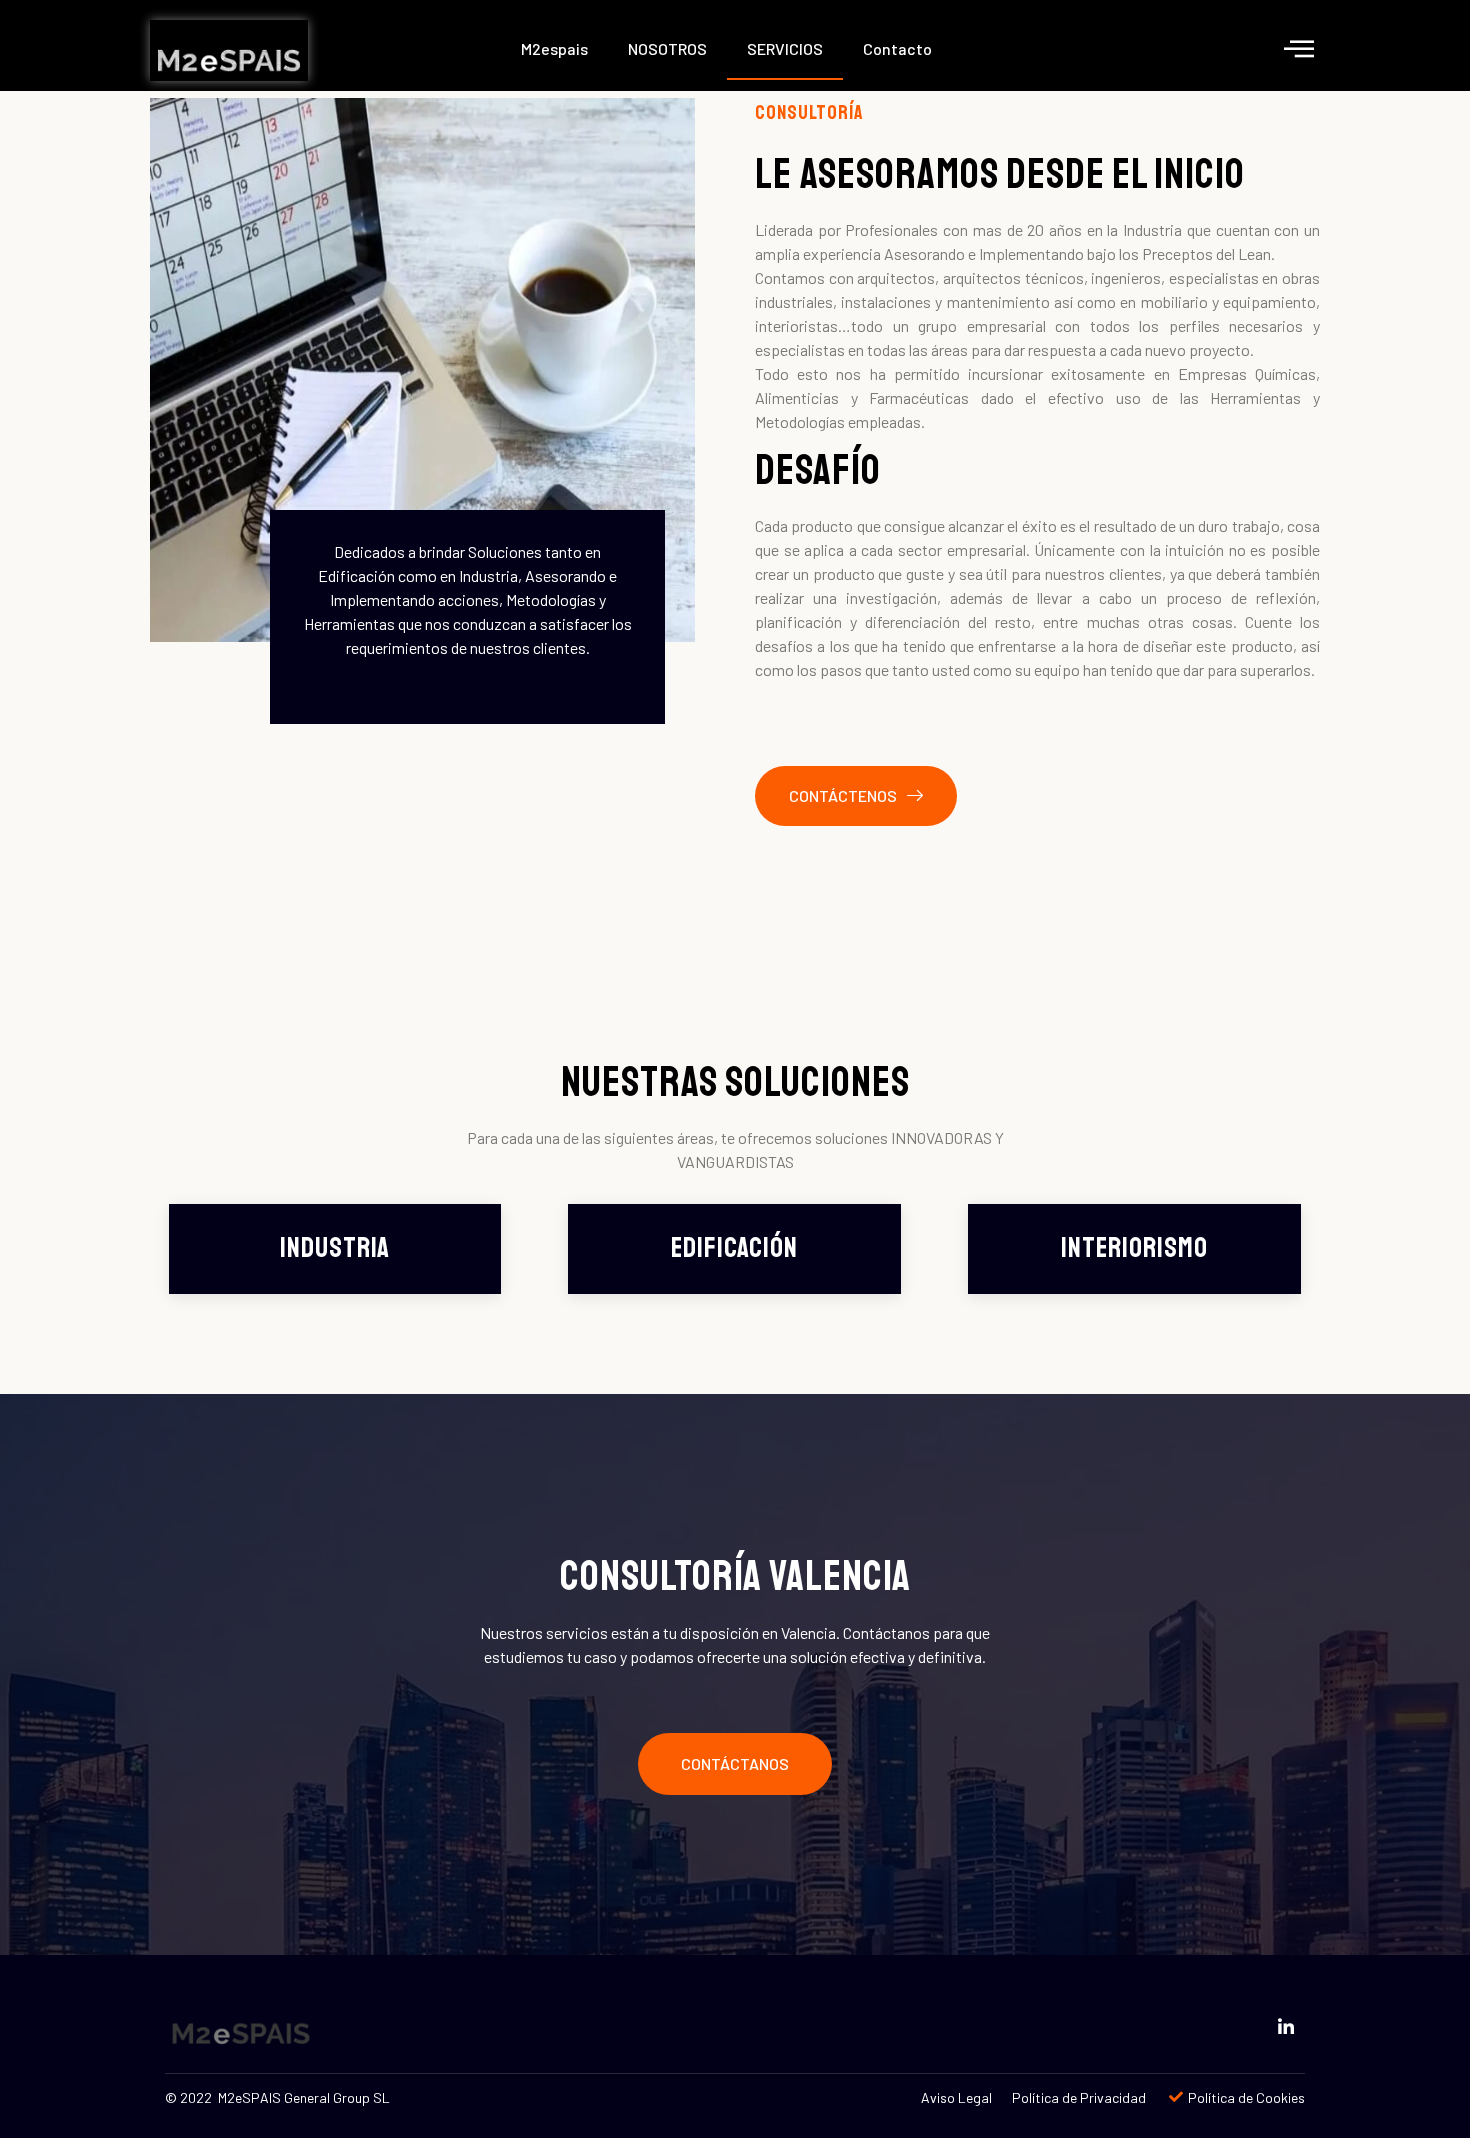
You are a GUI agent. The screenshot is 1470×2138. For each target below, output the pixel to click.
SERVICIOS (785, 48)
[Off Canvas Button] (1299, 48)
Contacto (897, 48)
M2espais (554, 48)
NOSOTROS (667, 48)
